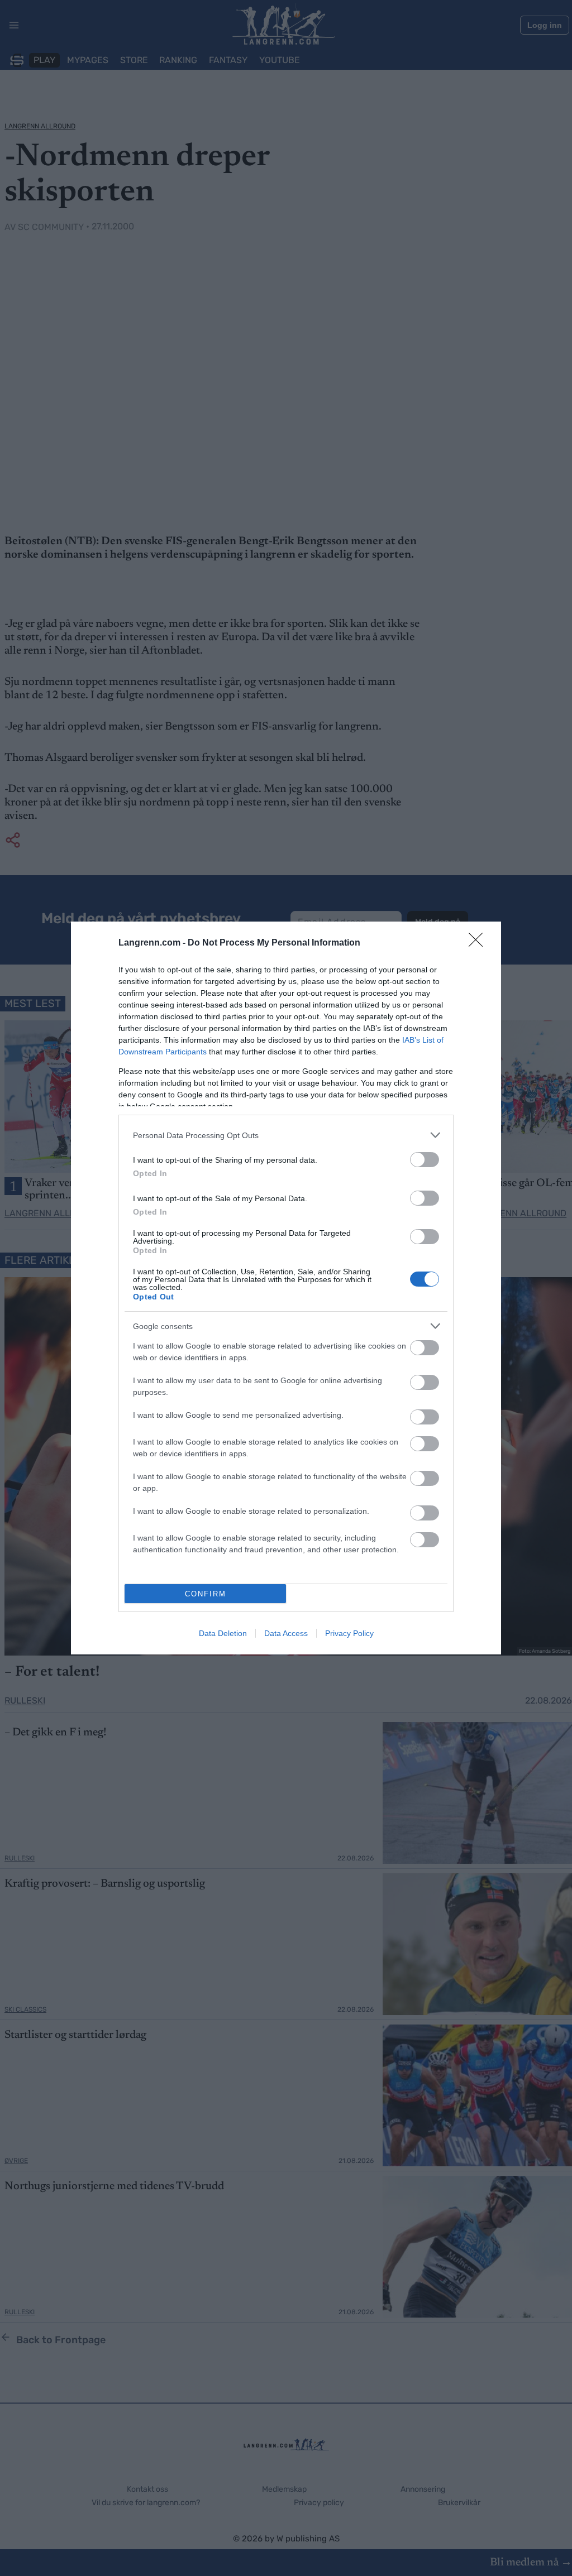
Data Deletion (223, 1633)
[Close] (479, 943)
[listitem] (286, 1135)
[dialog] (286, 1288)
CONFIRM (206, 1594)
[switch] (425, 1160)
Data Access (286, 1633)
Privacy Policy (349, 1633)
